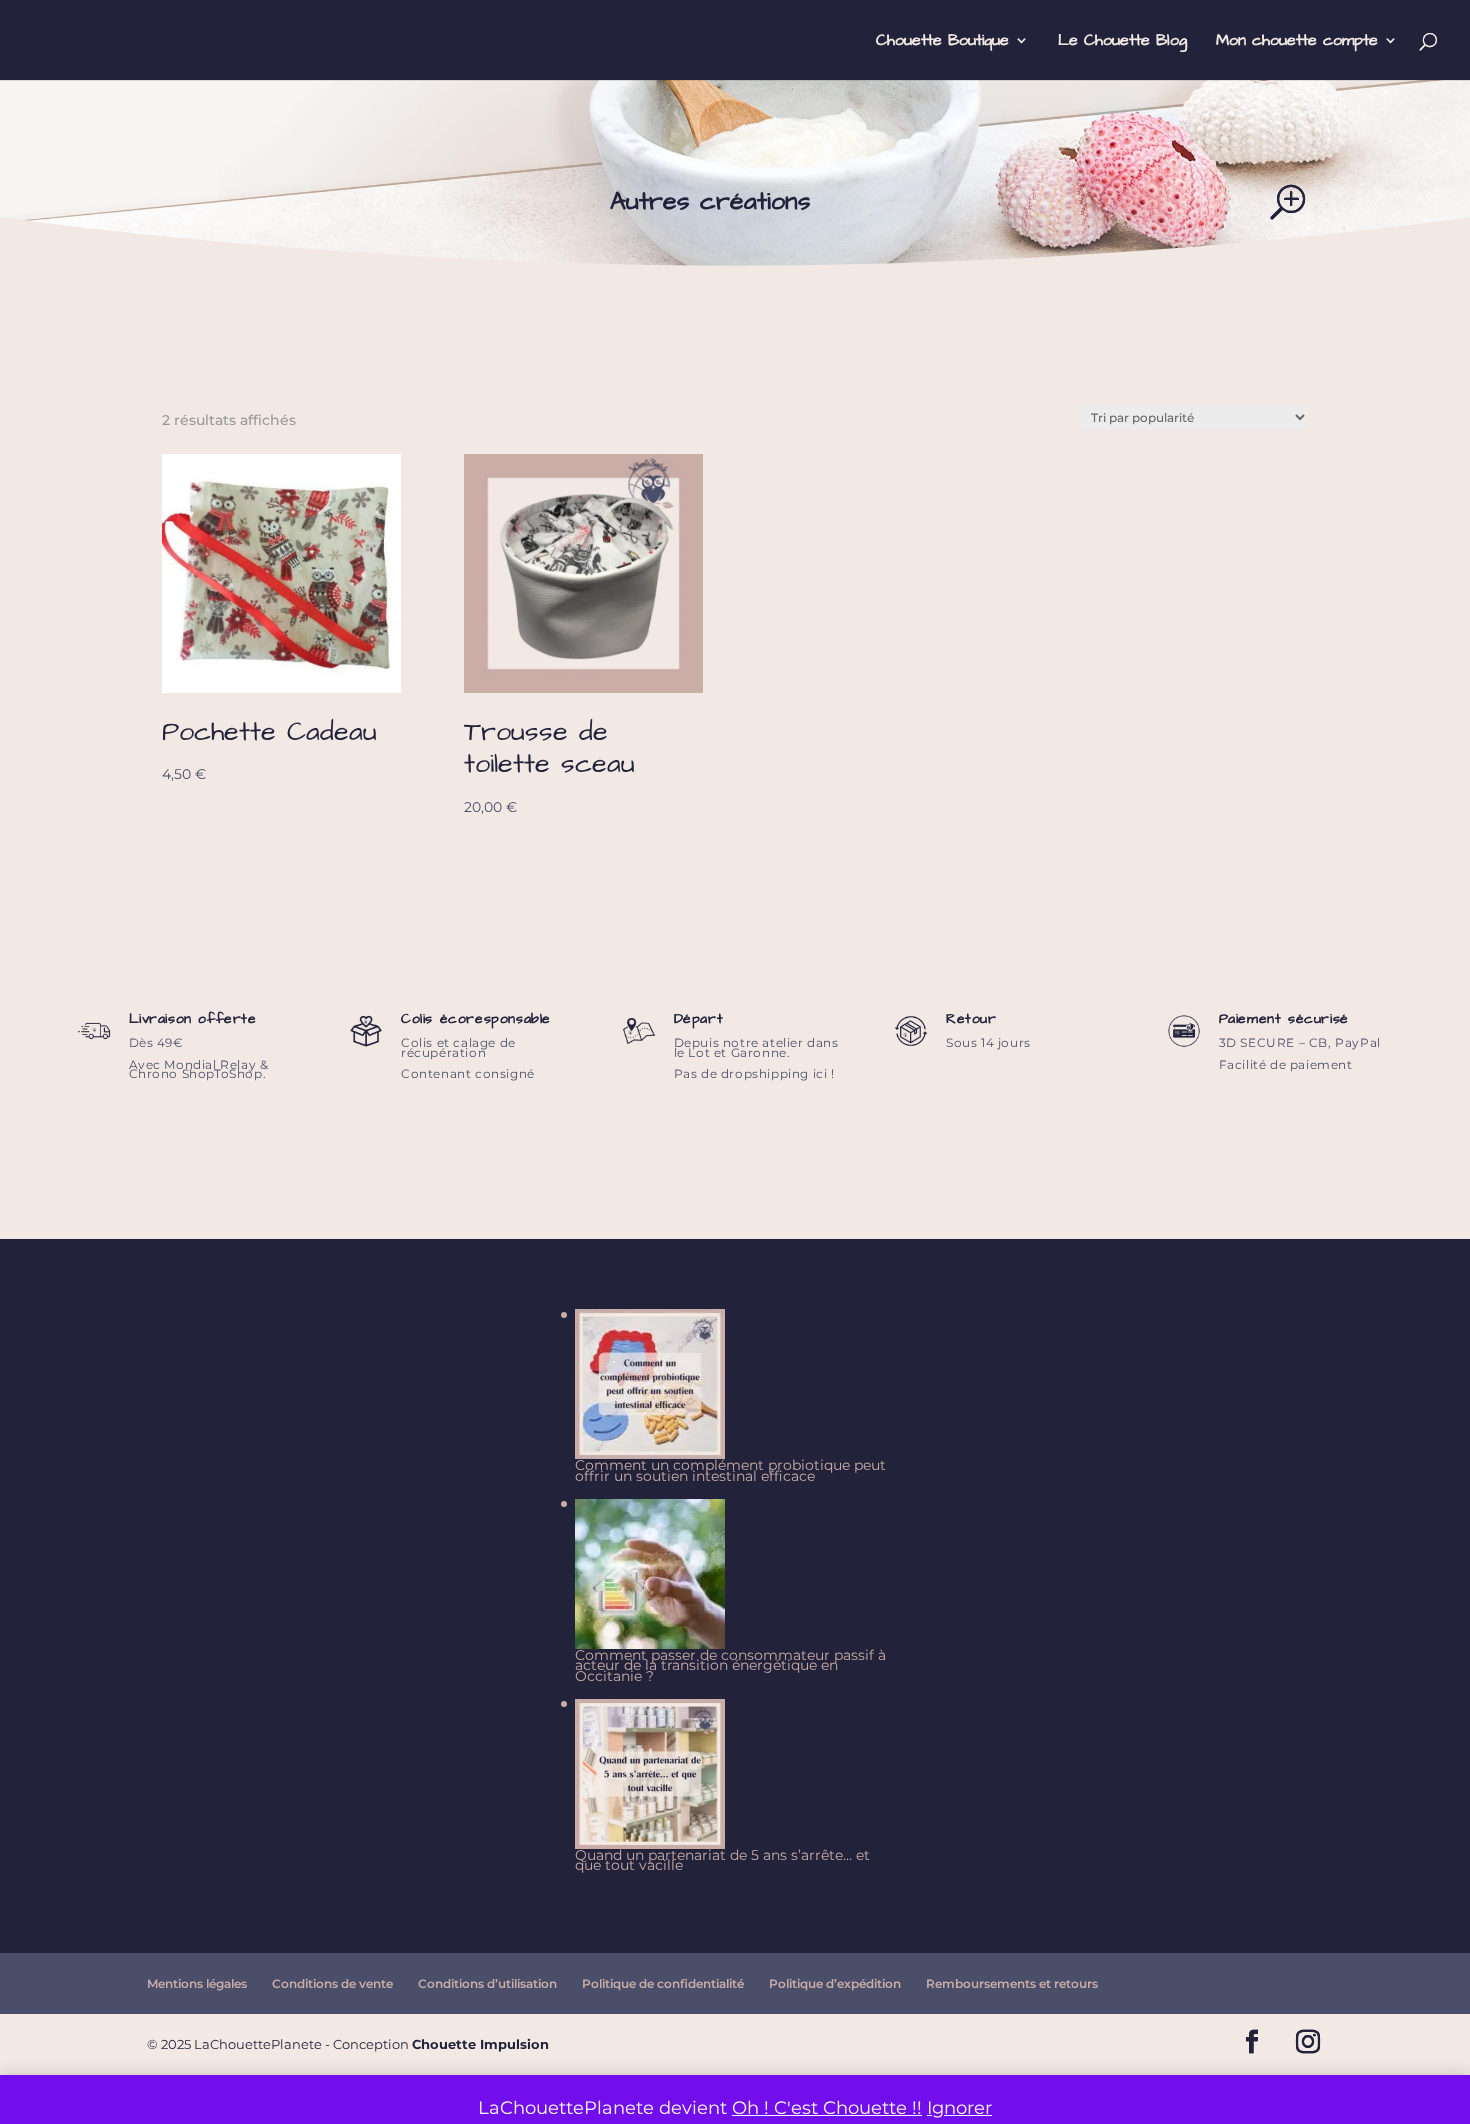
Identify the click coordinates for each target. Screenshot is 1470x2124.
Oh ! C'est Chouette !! (827, 2108)
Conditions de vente (332, 1983)
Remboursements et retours (1012, 1983)
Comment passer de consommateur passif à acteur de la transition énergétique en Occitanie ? (730, 1665)
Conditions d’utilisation (487, 1983)
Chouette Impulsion (480, 2044)
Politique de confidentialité (663, 1983)
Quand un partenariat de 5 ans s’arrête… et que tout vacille (722, 1860)
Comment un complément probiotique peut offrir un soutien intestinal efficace (730, 1470)
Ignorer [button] (959, 2108)
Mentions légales (197, 1983)
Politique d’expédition (835, 1983)
